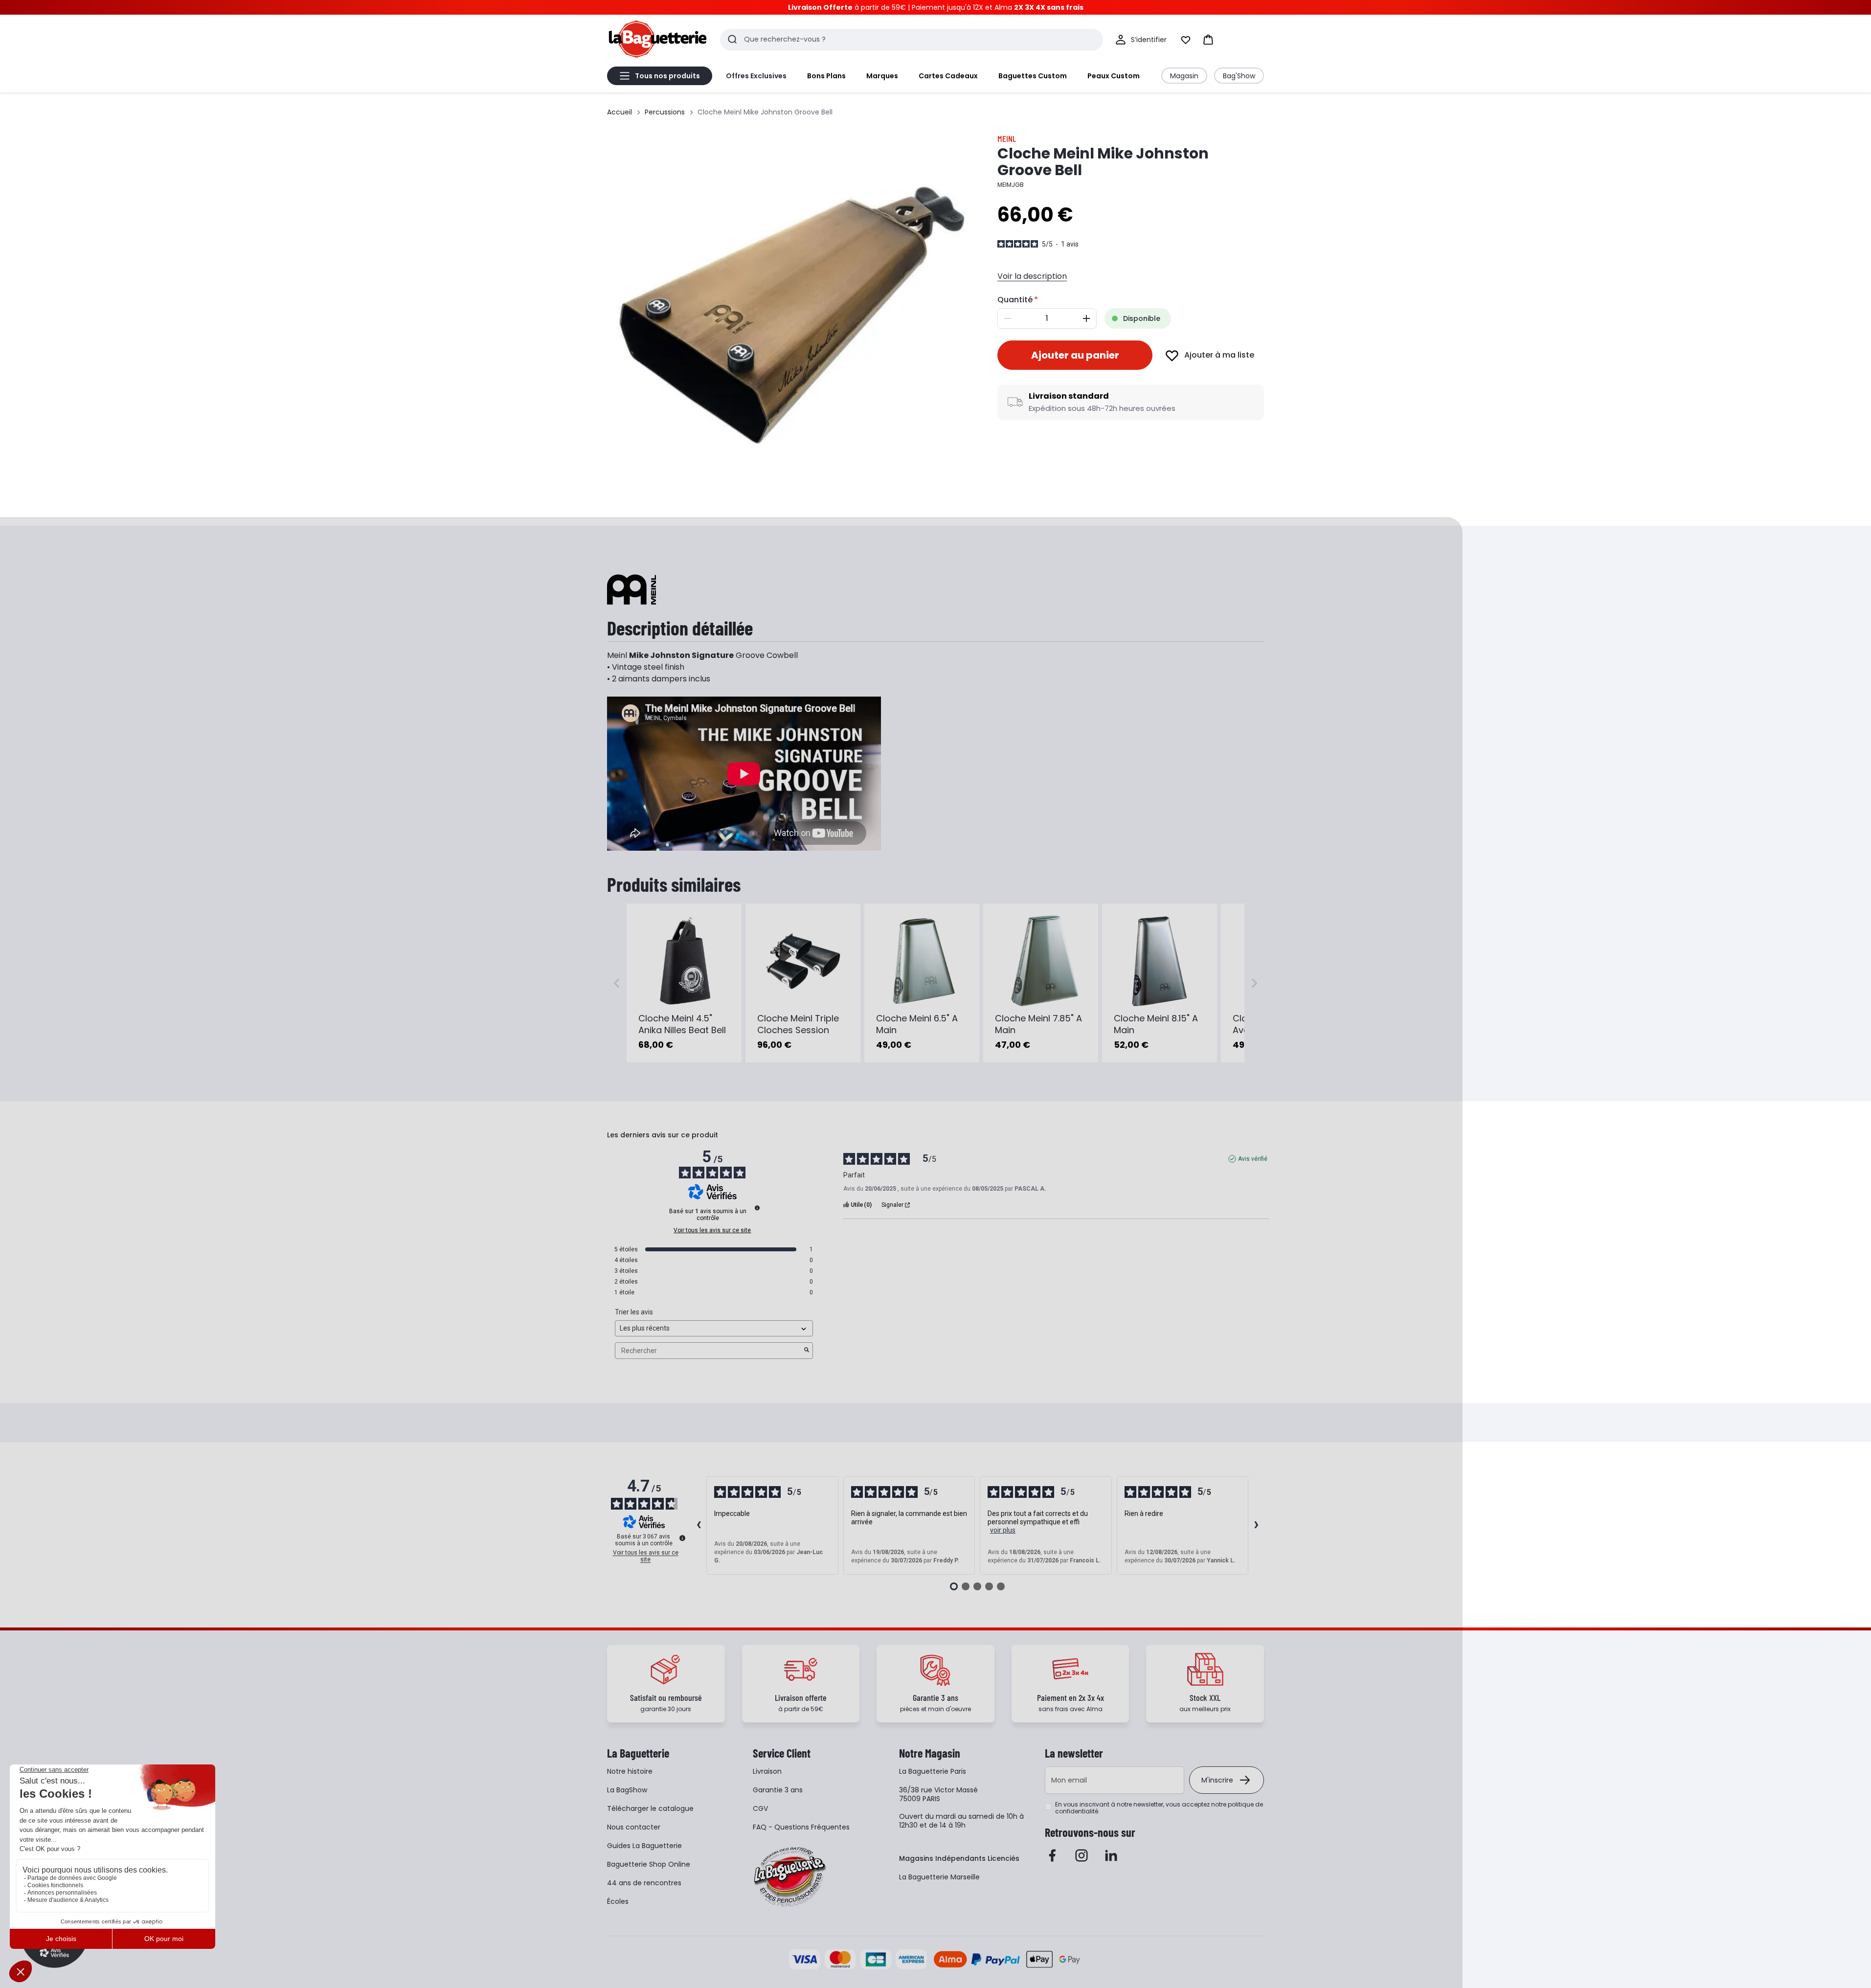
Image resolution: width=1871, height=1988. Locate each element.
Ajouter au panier (1075, 355)
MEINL (1007, 138)
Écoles (618, 1901)
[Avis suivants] (1256, 1526)
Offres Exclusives (756, 76)
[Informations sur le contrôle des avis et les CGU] (757, 1208)
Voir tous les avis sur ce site (712, 1230)
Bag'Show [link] (1239, 76)
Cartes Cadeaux (948, 76)
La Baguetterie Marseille (939, 1877)
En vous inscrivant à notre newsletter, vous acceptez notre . (1159, 1808)
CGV (760, 1808)
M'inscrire (1217, 1780)
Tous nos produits (667, 76)
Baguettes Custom (1033, 76)
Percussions (665, 112)
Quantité (1015, 300)
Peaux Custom (1114, 76)
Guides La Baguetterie (644, 1846)
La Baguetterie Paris (933, 1771)
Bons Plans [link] (826, 76)
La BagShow (627, 1790)
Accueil (620, 112)
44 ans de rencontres (644, 1883)
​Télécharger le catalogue (650, 1808)
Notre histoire (630, 1771)
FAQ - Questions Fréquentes (801, 1827)
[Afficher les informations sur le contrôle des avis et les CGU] (682, 1538)
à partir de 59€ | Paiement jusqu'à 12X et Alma (936, 7)
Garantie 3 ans (778, 1790)
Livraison (767, 1771)
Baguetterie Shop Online (649, 1864)
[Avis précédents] (699, 1526)
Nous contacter (634, 1827)
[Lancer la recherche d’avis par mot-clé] (807, 1351)
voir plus (1003, 1530)
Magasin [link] (1184, 76)
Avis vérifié (1253, 1159)
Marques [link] (882, 76)
